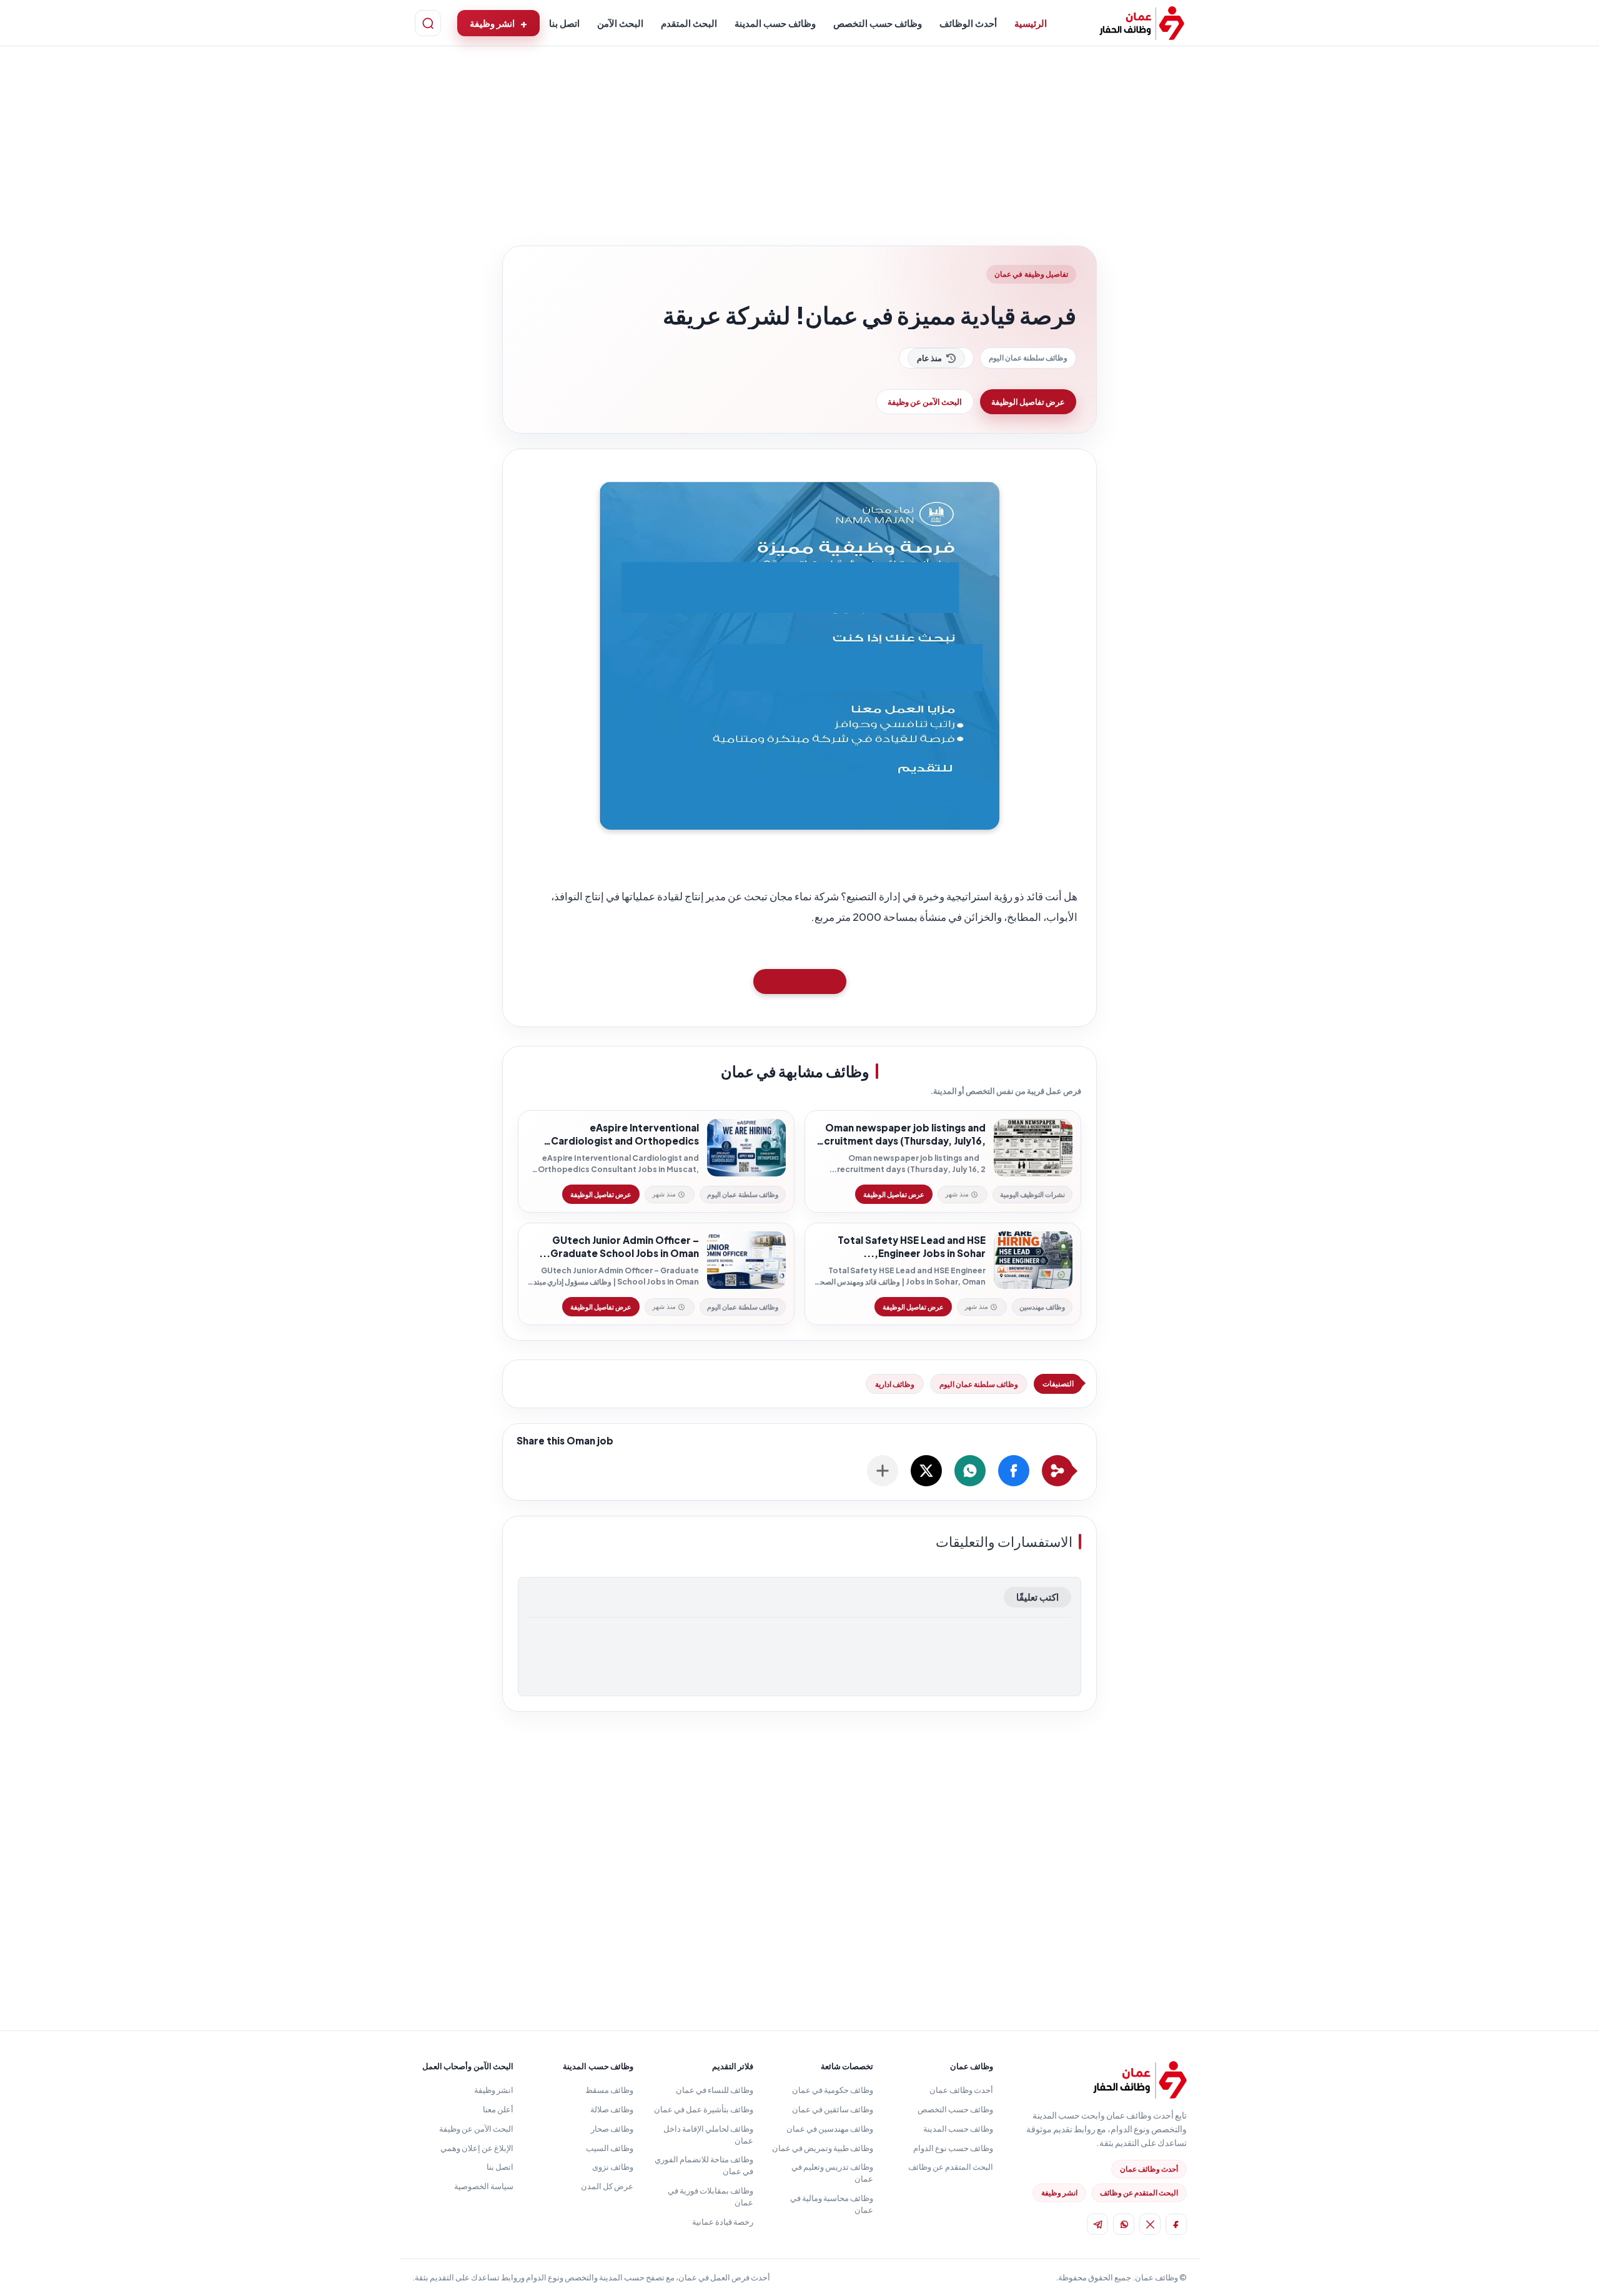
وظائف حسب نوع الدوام (953, 2148)
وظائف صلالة (612, 2109)
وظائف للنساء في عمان (715, 2090)
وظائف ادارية (895, 1384)
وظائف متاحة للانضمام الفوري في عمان (704, 2165)
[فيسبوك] (1176, 2224)
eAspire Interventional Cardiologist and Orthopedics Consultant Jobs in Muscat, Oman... (613, 1135)
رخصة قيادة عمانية (723, 2222)
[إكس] (1150, 2224)
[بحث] (428, 23)
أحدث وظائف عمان (1149, 2169)
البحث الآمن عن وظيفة (925, 402)
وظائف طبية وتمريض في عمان (823, 2148)
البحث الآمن (620, 23)
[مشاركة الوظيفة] (883, 1471)
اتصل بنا (564, 23)
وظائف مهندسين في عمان (830, 2129)
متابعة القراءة (800, 981)
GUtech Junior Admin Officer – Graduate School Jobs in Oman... (619, 1247)
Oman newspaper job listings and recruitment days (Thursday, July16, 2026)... (899, 1135)
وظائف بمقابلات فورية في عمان (710, 2196)
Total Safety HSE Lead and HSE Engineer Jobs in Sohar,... (912, 1247)
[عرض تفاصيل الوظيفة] (894, 1194)
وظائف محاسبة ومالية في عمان (832, 2204)
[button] (1014, 1471)
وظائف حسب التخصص (878, 23)
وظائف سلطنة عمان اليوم (1028, 358)
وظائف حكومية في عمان (833, 2090)
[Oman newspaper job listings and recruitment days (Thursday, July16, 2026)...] (1033, 1148)
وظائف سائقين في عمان (833, 2109)
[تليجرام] (1097, 2224)
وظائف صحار (612, 2129)
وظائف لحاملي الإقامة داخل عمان (708, 2134)
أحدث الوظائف (968, 23)
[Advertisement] (799, 149)
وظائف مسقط (609, 2090)
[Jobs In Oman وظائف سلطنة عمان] (1142, 23)
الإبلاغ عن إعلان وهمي (477, 2148)
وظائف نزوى (613, 2167)
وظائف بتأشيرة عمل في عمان (704, 2109)
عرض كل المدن (607, 2186)
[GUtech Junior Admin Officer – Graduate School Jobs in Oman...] (746, 1260)
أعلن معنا (498, 2109)
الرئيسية (1031, 23)
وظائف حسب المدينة (775, 23)
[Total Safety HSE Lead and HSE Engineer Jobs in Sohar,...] (1033, 1260)
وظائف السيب (610, 2148)
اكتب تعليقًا (1037, 1597)
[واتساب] (1124, 2224)
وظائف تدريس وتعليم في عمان (832, 2173)
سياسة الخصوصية (484, 2186)
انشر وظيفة (492, 23)
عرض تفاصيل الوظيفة (1028, 402)
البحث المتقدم (689, 23)
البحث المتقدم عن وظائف (1139, 2193)
